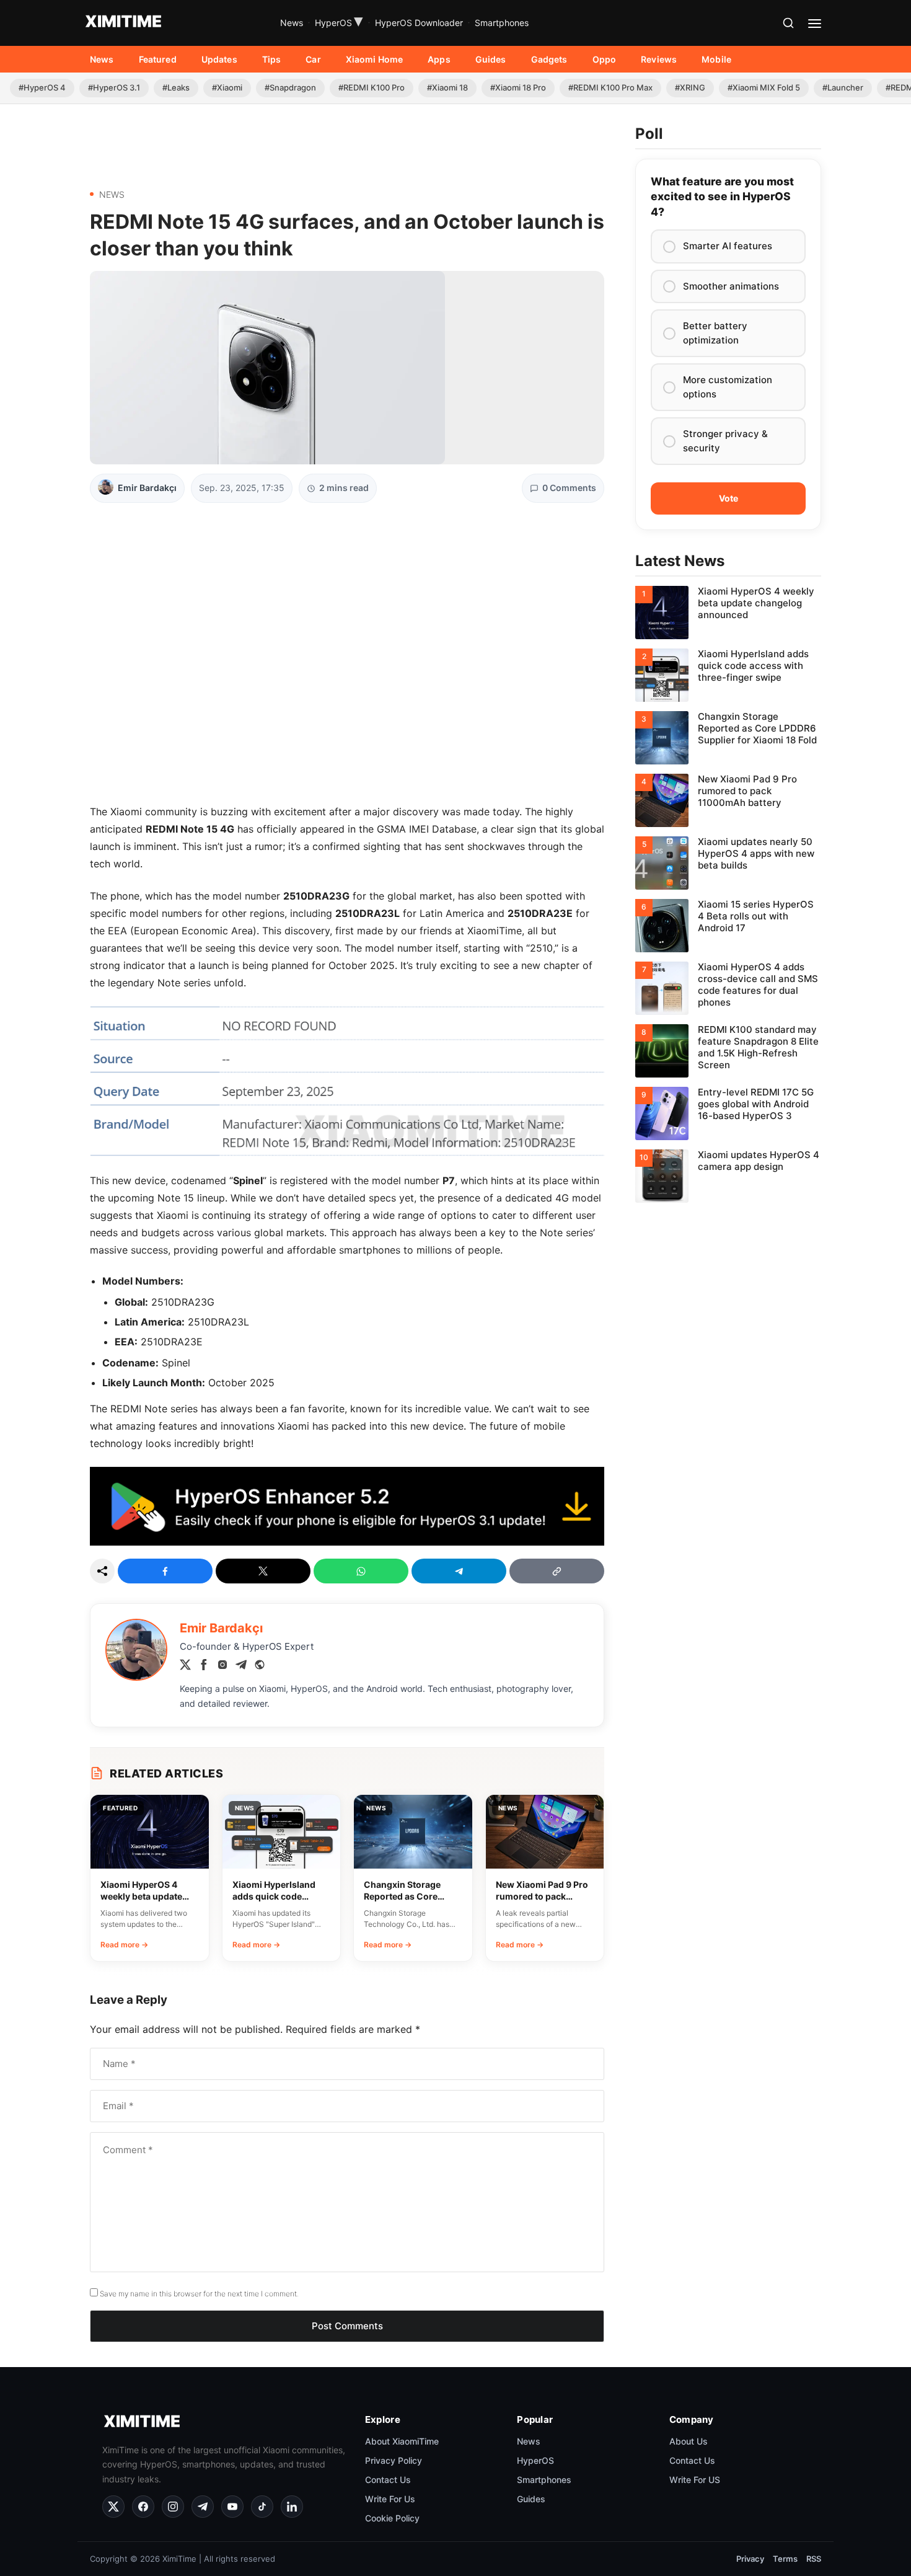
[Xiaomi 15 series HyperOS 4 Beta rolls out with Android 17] (728, 926)
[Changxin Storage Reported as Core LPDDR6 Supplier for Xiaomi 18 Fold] (728, 738)
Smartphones (502, 23)
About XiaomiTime (402, 2441)
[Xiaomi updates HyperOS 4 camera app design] (728, 1176)
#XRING (690, 87)
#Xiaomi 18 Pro (518, 87)
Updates (219, 59)
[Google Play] (347, 1542)
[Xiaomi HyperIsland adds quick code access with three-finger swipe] (728, 675)
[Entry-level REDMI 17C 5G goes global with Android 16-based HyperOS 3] (728, 1113)
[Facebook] (204, 1666)
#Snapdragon (290, 87)
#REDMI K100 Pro (372, 87)
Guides (491, 59)
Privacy (750, 2559)
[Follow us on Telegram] (203, 2507)
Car (313, 59)
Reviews (659, 59)
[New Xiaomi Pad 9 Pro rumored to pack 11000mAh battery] (728, 800)
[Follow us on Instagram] (173, 2507)
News (292, 23)
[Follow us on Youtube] (232, 2507)
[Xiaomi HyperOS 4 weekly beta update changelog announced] (728, 613)
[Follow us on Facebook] (143, 2507)
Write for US (695, 2480)
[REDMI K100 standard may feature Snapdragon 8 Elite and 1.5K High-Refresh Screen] (728, 1051)
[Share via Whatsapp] (361, 1571)
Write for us (390, 2499)
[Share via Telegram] (459, 1571)
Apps (439, 59)
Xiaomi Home (375, 59)
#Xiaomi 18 (447, 87)
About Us (689, 2441)
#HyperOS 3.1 (114, 87)
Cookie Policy (392, 2518)
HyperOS (339, 23)
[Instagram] (222, 1666)
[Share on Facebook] (165, 1571)
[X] (185, 1666)
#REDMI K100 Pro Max (610, 87)
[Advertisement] (347, 141)
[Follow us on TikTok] (262, 2507)
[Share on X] (263, 1571)
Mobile (716, 59)
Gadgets (549, 59)
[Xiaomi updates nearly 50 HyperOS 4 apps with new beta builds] (728, 863)
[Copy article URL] (557, 1571)
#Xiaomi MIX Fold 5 (764, 87)
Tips (272, 59)
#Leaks (176, 87)
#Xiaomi (227, 87)
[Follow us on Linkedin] (292, 2507)
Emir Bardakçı (147, 488)
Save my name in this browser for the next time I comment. (199, 2294)
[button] (788, 23)
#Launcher (843, 87)
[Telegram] (241, 1666)
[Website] (260, 1666)
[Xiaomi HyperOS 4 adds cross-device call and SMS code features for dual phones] (728, 988)
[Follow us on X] (113, 2507)
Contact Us (388, 2480)
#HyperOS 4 (42, 87)
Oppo (605, 59)
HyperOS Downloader (419, 23)
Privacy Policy (394, 2460)
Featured (158, 59)
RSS (814, 2559)
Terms (785, 2559)
